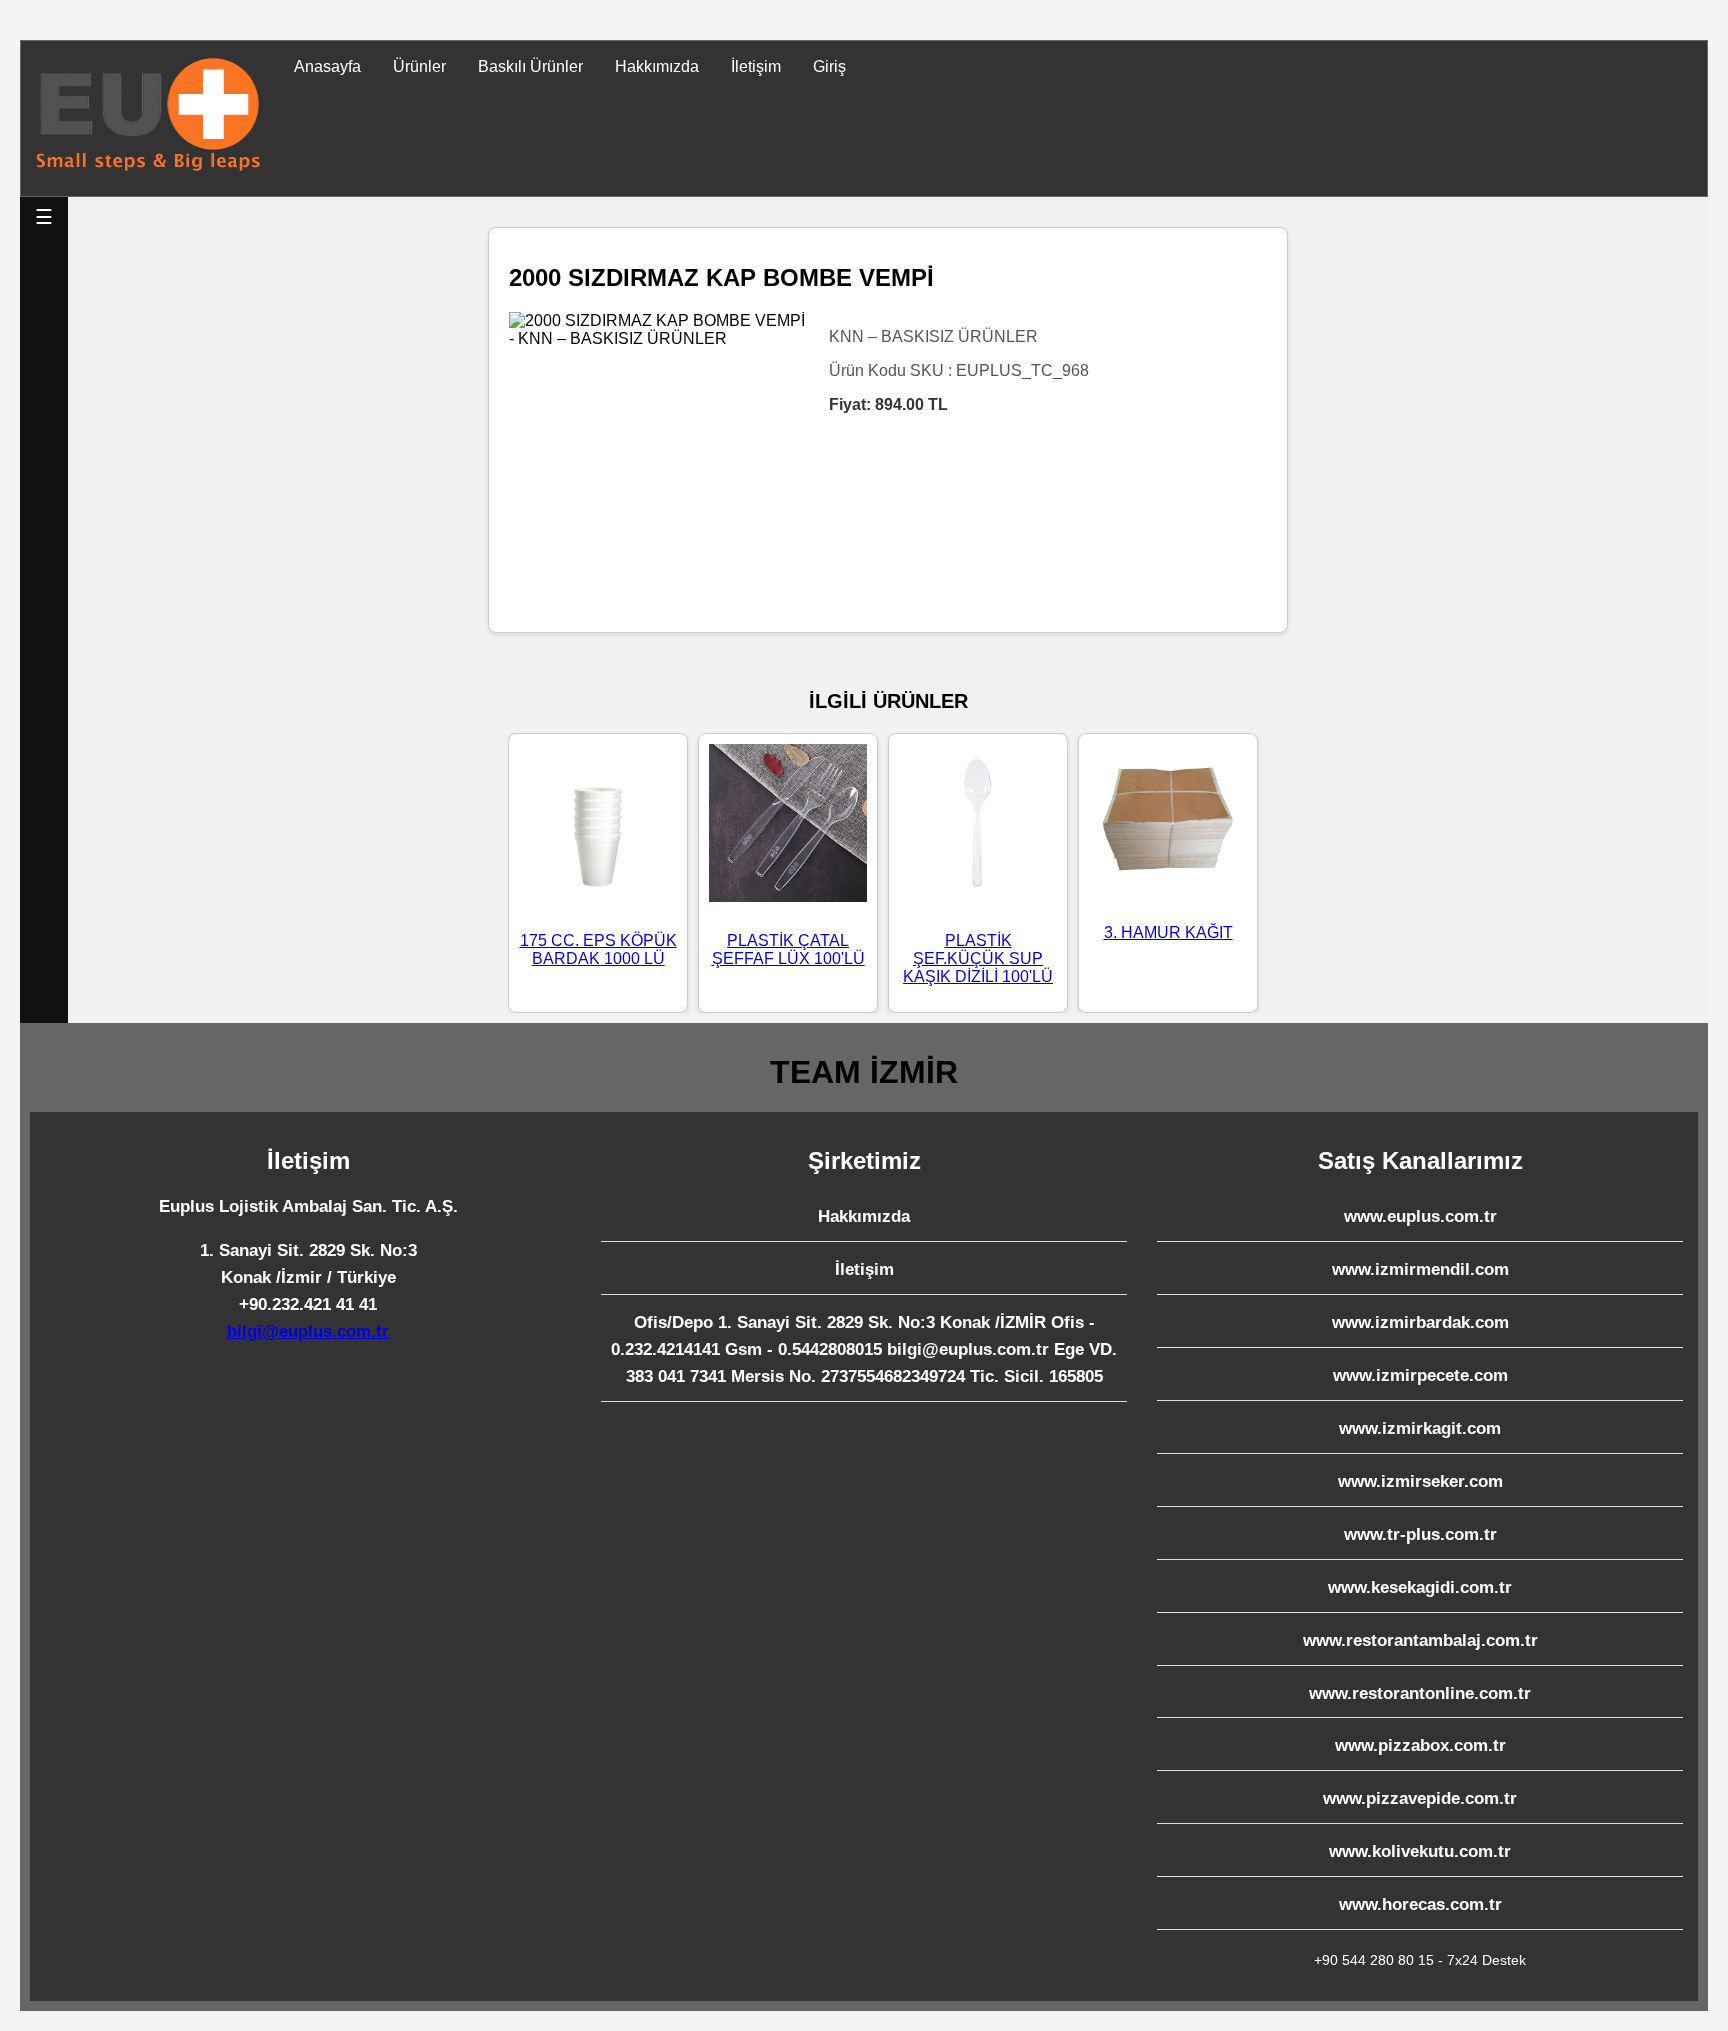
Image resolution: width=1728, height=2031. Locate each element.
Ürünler (419, 66)
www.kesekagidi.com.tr (1420, 1587)
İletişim (756, 66)
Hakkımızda (657, 66)
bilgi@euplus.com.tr (308, 1331)
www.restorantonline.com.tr (1420, 1693)
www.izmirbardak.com (1420, 1322)
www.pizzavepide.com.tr (1420, 1798)
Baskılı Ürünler (530, 66)
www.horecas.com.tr (1420, 1904)
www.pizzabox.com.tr (1420, 1745)
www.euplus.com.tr (1420, 1216)
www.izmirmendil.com (1420, 1269)
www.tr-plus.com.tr (1420, 1534)
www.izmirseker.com (1420, 1481)
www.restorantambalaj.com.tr (1420, 1640)
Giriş (829, 66)
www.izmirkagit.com (1420, 1428)
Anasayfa (327, 66)
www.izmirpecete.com (1420, 1375)
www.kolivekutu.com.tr (1420, 1851)
